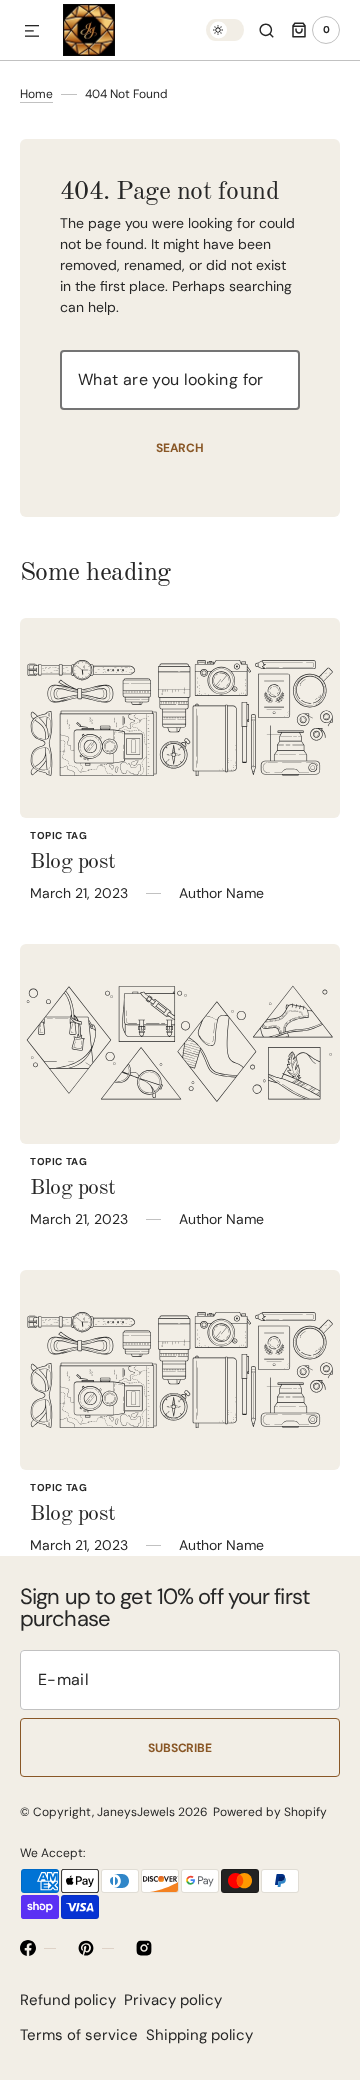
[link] (180, 718)
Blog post (73, 862)
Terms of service (79, 2035)
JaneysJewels (136, 1812)
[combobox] (180, 380)
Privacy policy (173, 2000)
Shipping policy (199, 2035)
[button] (32, 32)
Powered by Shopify (270, 1812)
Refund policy (68, 2000)
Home (36, 94)
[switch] (225, 30)
